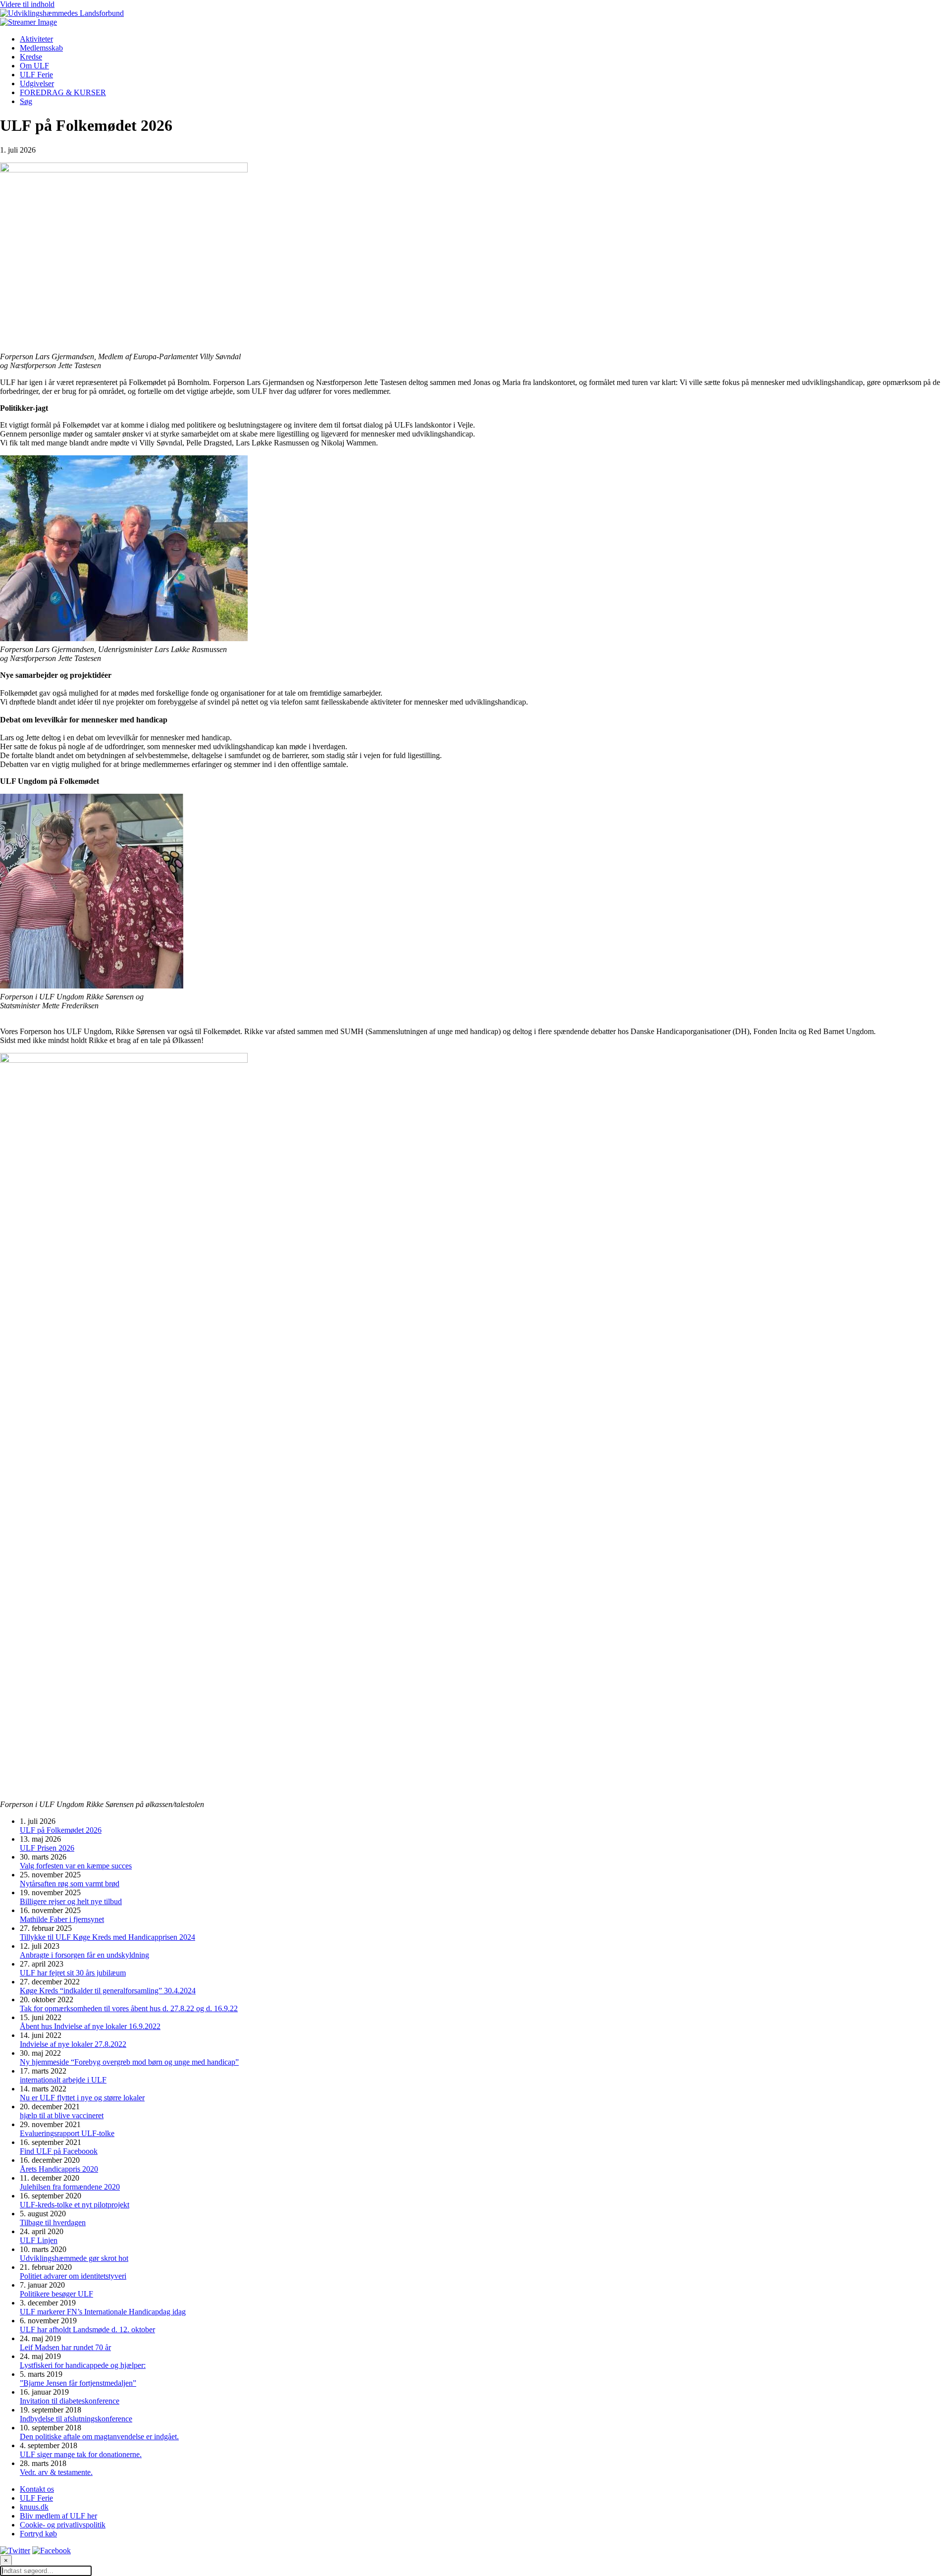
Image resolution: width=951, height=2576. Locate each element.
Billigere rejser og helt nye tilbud (71, 1901)
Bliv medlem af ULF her (58, 2516)
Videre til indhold (27, 4)
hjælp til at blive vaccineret (62, 2115)
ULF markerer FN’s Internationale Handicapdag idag (103, 2312)
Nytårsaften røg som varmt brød (70, 1884)
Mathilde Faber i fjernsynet (62, 1919)
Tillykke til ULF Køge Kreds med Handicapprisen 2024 (107, 1937)
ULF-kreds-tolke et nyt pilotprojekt (75, 2205)
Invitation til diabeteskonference (70, 2401)
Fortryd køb (38, 2534)
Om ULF (34, 66)
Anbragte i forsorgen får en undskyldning (84, 1955)
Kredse (31, 57)
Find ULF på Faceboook (59, 2151)
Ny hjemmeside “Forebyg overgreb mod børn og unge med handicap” (129, 2062)
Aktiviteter (36, 39)
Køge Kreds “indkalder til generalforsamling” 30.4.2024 (108, 1991)
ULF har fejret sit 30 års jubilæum (73, 1973)
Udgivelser (37, 83)
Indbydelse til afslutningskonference (76, 2419)
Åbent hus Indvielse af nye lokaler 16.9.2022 (90, 2026)
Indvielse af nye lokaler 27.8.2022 (73, 2044)
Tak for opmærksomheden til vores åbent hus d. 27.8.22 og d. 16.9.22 (129, 2008)
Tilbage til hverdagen (53, 2222)
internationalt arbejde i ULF (63, 2080)
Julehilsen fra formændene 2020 (70, 2187)
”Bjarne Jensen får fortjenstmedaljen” (78, 2383)
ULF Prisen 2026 (47, 1848)
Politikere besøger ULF (56, 2294)
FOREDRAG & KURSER (63, 92)
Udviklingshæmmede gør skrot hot (74, 2258)
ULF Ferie (36, 75)
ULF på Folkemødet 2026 (61, 1830)
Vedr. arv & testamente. (56, 2472)
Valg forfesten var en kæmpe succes (76, 1866)
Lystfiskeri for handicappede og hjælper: (83, 2365)
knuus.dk (34, 2507)
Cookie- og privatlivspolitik (63, 2525)
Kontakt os (37, 2489)
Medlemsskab (41, 48)
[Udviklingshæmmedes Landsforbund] (62, 13)
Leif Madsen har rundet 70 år (65, 2347)
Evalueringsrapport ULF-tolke (67, 2133)
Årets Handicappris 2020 (59, 2169)
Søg (26, 101)
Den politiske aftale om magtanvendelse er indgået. (99, 2437)
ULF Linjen (39, 2240)
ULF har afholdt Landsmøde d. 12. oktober (87, 2329)
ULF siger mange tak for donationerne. (81, 2454)
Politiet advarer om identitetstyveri (73, 2276)
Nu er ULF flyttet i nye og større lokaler (82, 2098)
